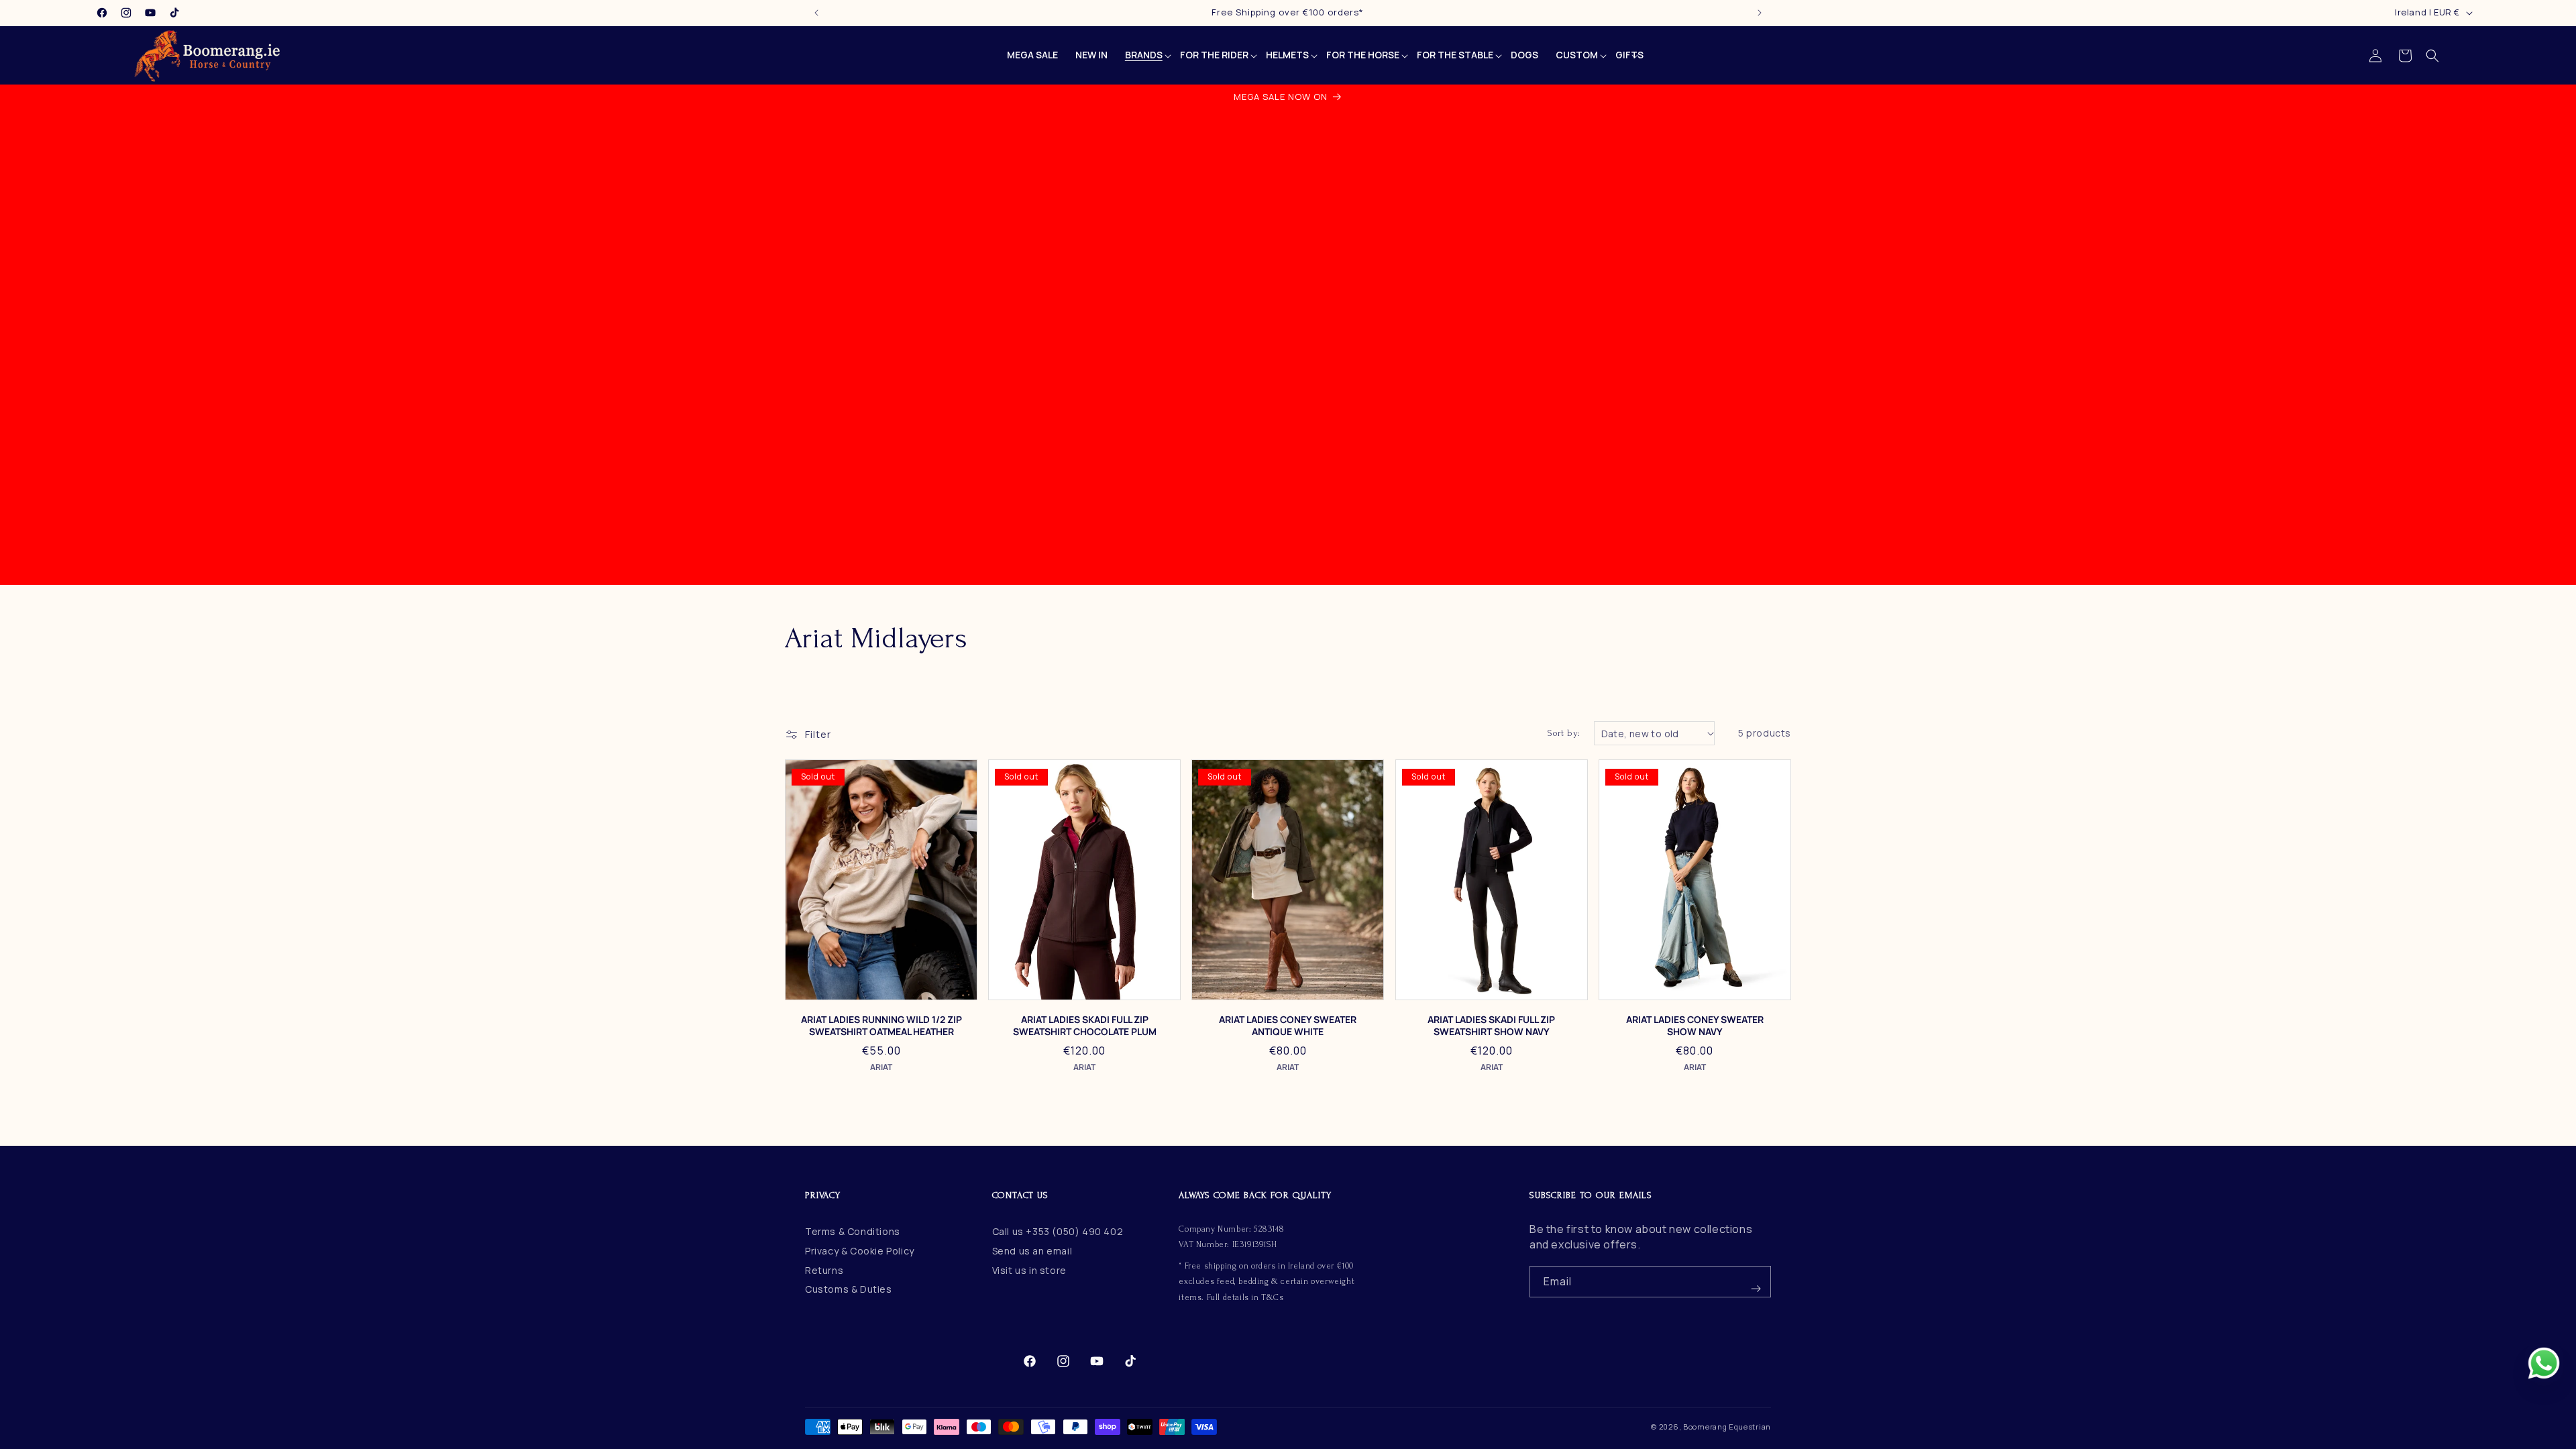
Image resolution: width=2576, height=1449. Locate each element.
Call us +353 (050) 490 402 (1058, 1231)
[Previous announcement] (816, 13)
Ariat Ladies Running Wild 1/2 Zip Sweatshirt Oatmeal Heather (881, 1026)
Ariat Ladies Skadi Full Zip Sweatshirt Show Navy (1491, 1026)
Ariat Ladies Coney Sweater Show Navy (1695, 1026)
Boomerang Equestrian (1727, 1427)
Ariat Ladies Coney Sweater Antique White (1288, 1026)
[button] (2432, 56)
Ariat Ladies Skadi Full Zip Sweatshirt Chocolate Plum (1085, 1026)
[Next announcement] (1760, 13)
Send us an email (1032, 1251)
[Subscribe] (1756, 1282)
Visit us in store (1029, 1270)
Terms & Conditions (853, 1231)
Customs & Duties (849, 1289)
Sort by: (1564, 733)
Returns (824, 1270)
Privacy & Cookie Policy (860, 1251)
